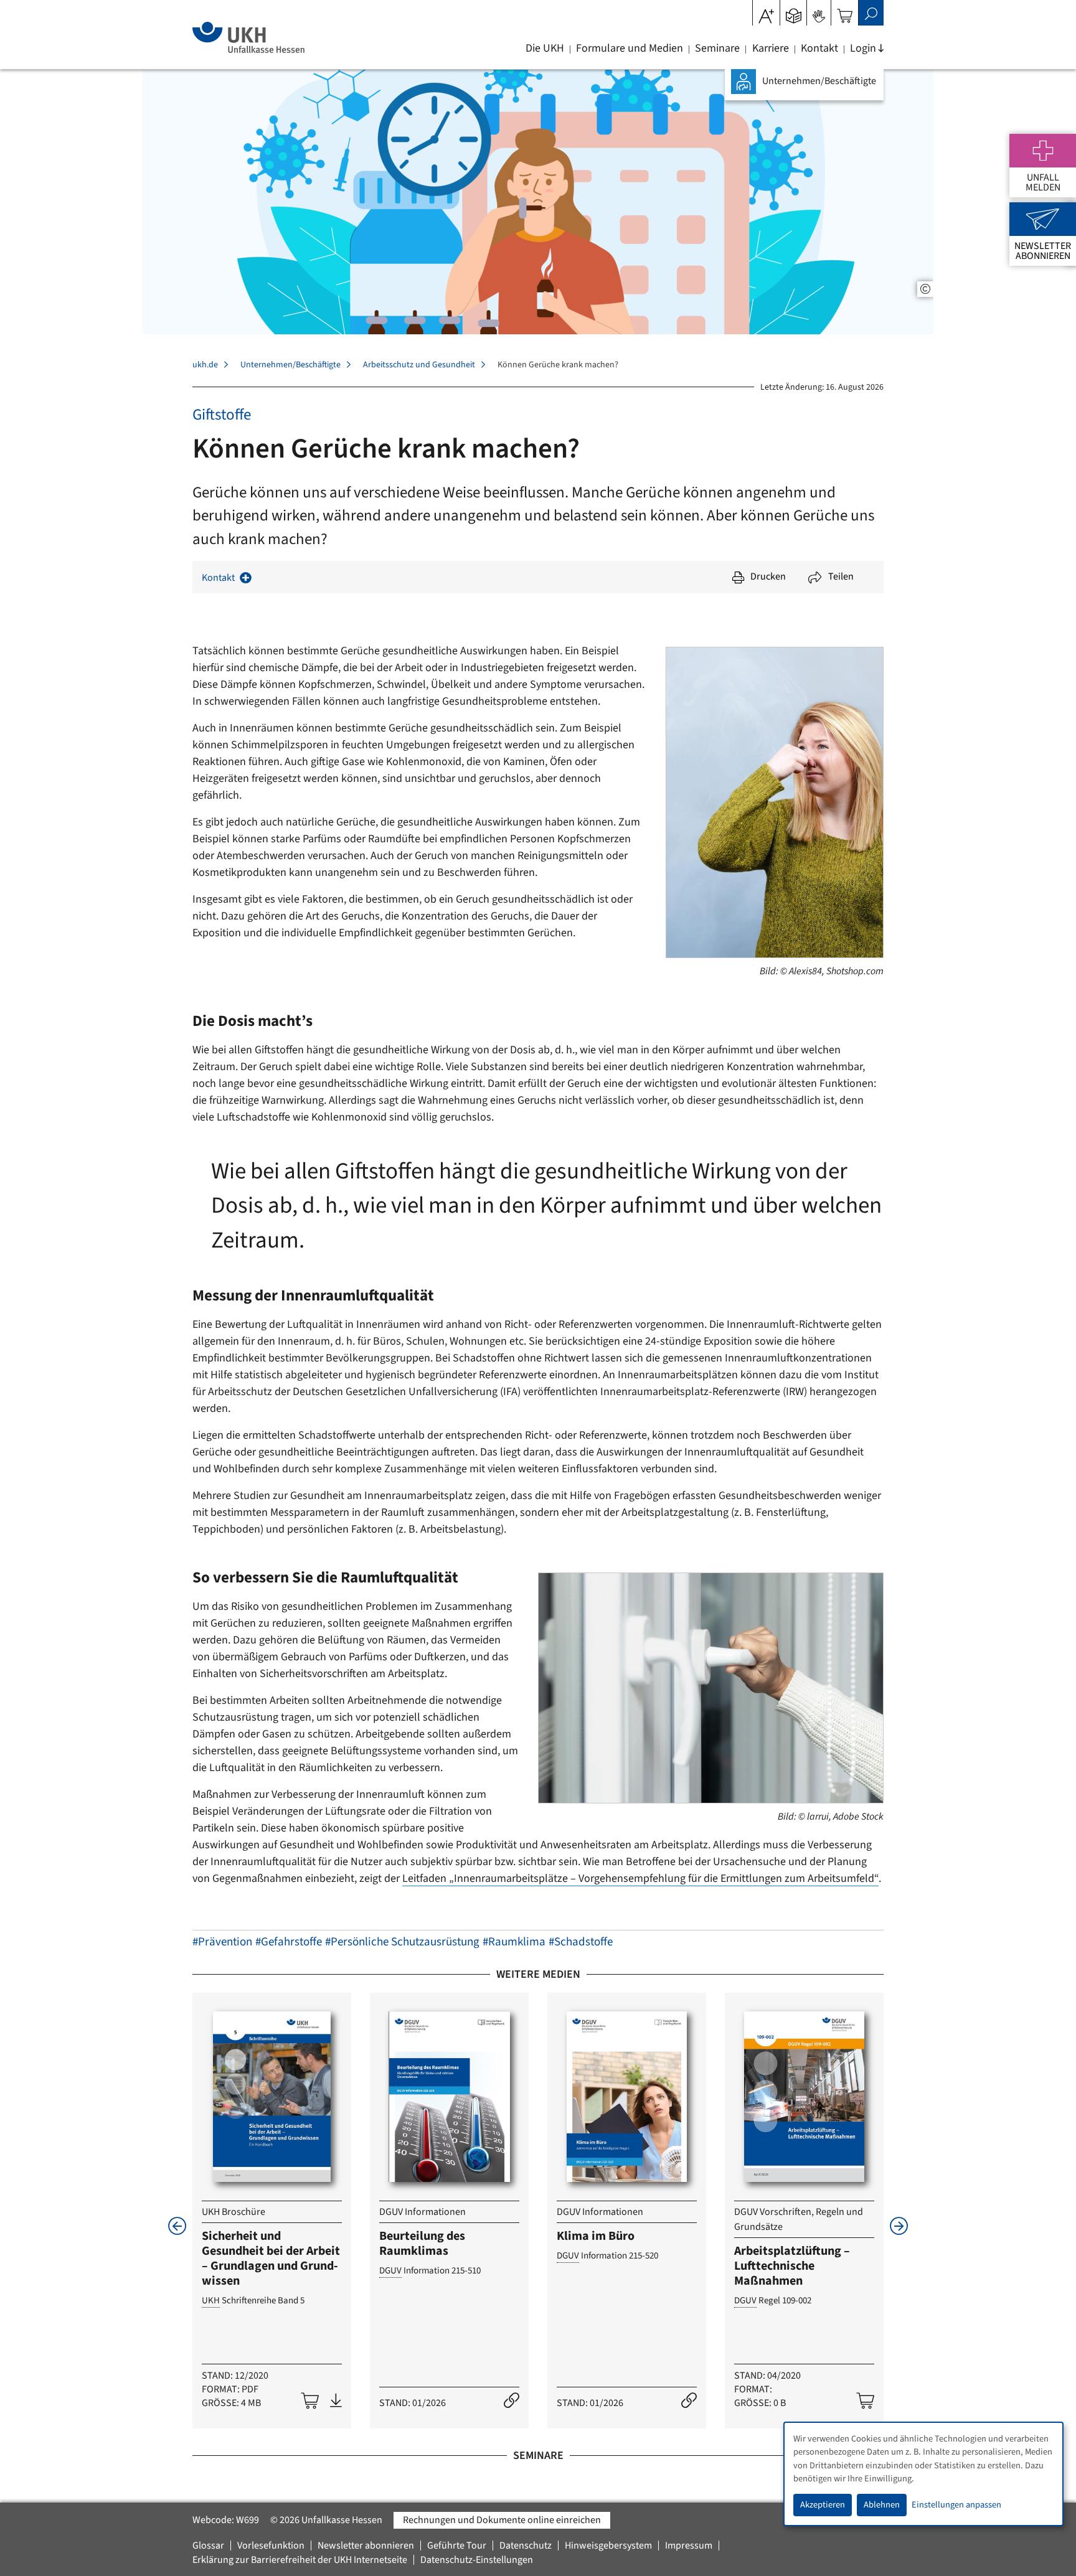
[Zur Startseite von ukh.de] (248, 37)
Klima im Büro (596, 2236)
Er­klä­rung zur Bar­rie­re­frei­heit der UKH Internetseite (300, 2560)
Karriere (771, 49)
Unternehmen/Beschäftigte (290, 365)
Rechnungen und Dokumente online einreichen (502, 2520)
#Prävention (222, 1942)
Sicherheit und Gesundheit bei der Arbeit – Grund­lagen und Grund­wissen (271, 2259)
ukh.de (205, 365)
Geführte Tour (457, 2545)
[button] (794, 12)
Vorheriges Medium (177, 2226)
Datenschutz (526, 2545)
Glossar (208, 2545)
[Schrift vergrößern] (766, 12)
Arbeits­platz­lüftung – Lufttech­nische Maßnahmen (792, 2266)
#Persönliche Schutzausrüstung (402, 1942)
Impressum (689, 2545)
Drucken (768, 576)
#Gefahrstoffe (289, 1942)
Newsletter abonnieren (366, 2545)
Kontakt (819, 49)
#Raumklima (514, 1942)
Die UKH (545, 49)
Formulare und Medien (630, 49)
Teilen (841, 576)
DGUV (390, 2271)
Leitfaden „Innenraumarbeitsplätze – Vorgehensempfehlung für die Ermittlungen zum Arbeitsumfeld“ (640, 1878)
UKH (211, 2301)
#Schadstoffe (581, 1942)
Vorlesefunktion (271, 2545)
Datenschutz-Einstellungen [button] (477, 2560)
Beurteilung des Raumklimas (422, 2244)
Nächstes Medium (899, 2226)
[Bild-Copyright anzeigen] (925, 289)
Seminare (717, 49)
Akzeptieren (823, 2505)
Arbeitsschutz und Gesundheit (419, 365)
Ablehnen (882, 2505)
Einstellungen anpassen (956, 2505)
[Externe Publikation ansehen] (512, 2401)
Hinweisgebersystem (608, 2545)
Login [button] (863, 49)
